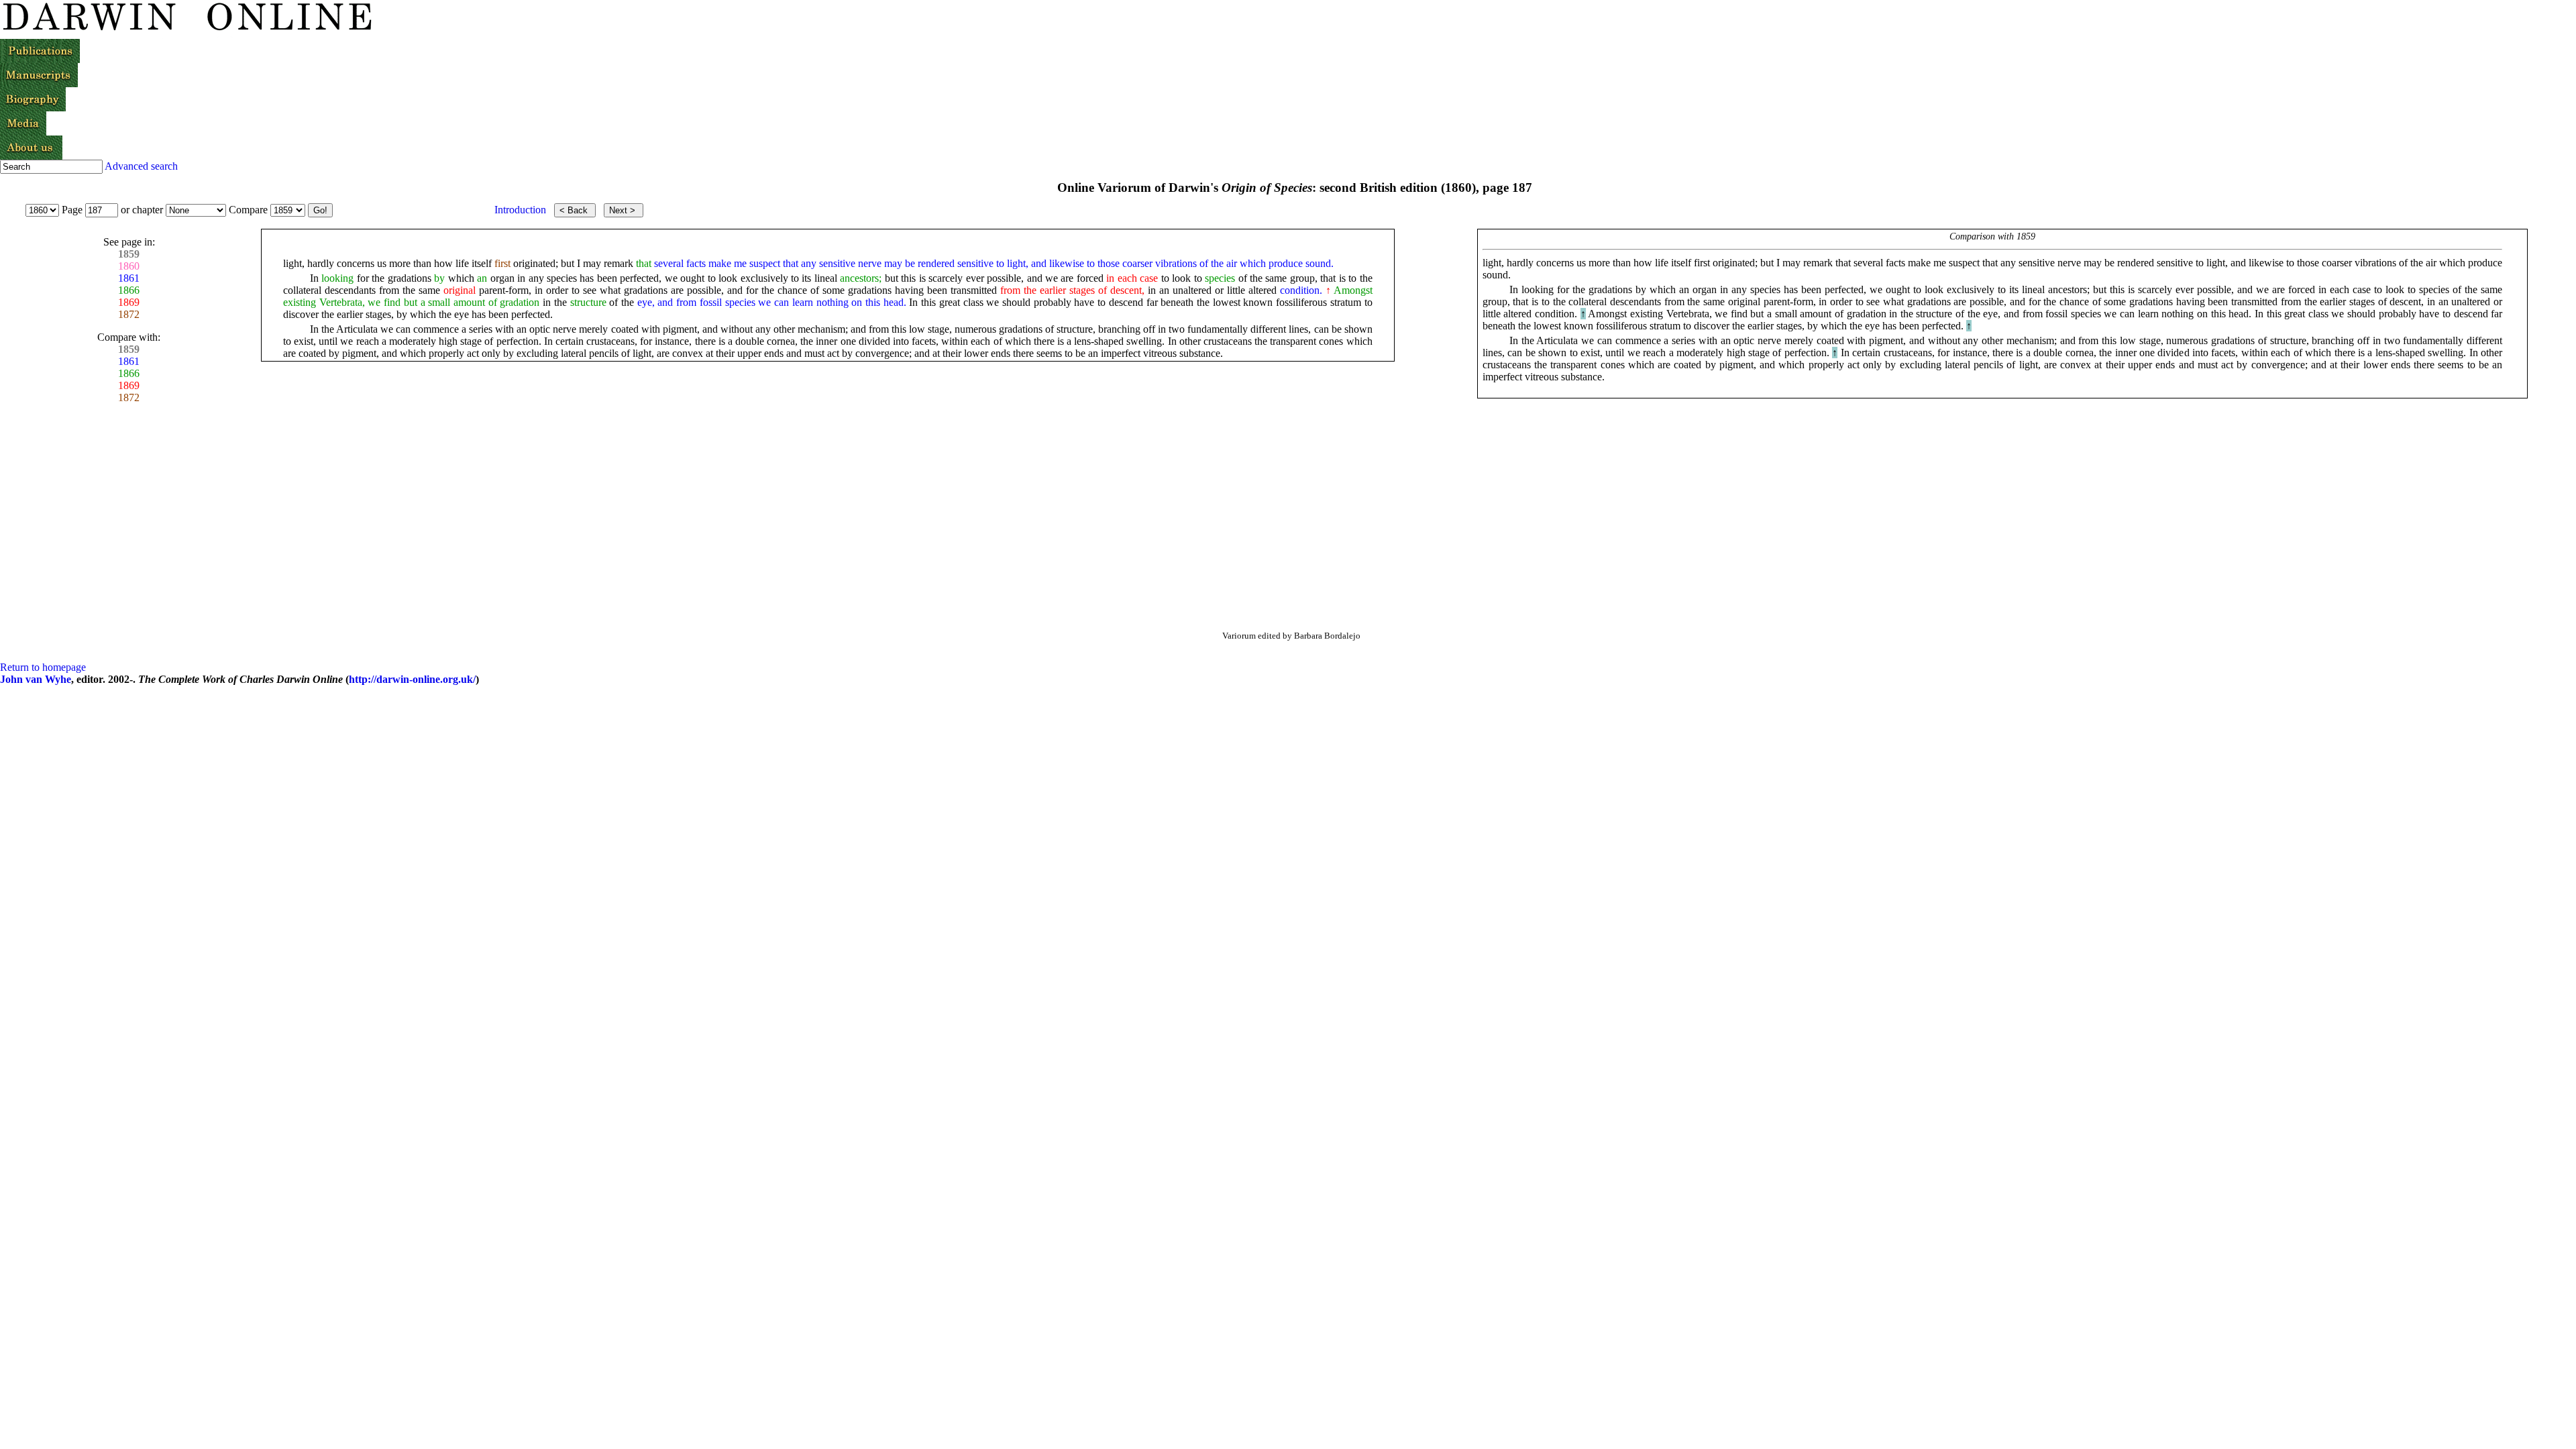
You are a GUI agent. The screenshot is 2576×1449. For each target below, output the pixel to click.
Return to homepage (43, 667)
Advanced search (141, 166)
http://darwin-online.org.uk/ (412, 679)
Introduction (520, 210)
